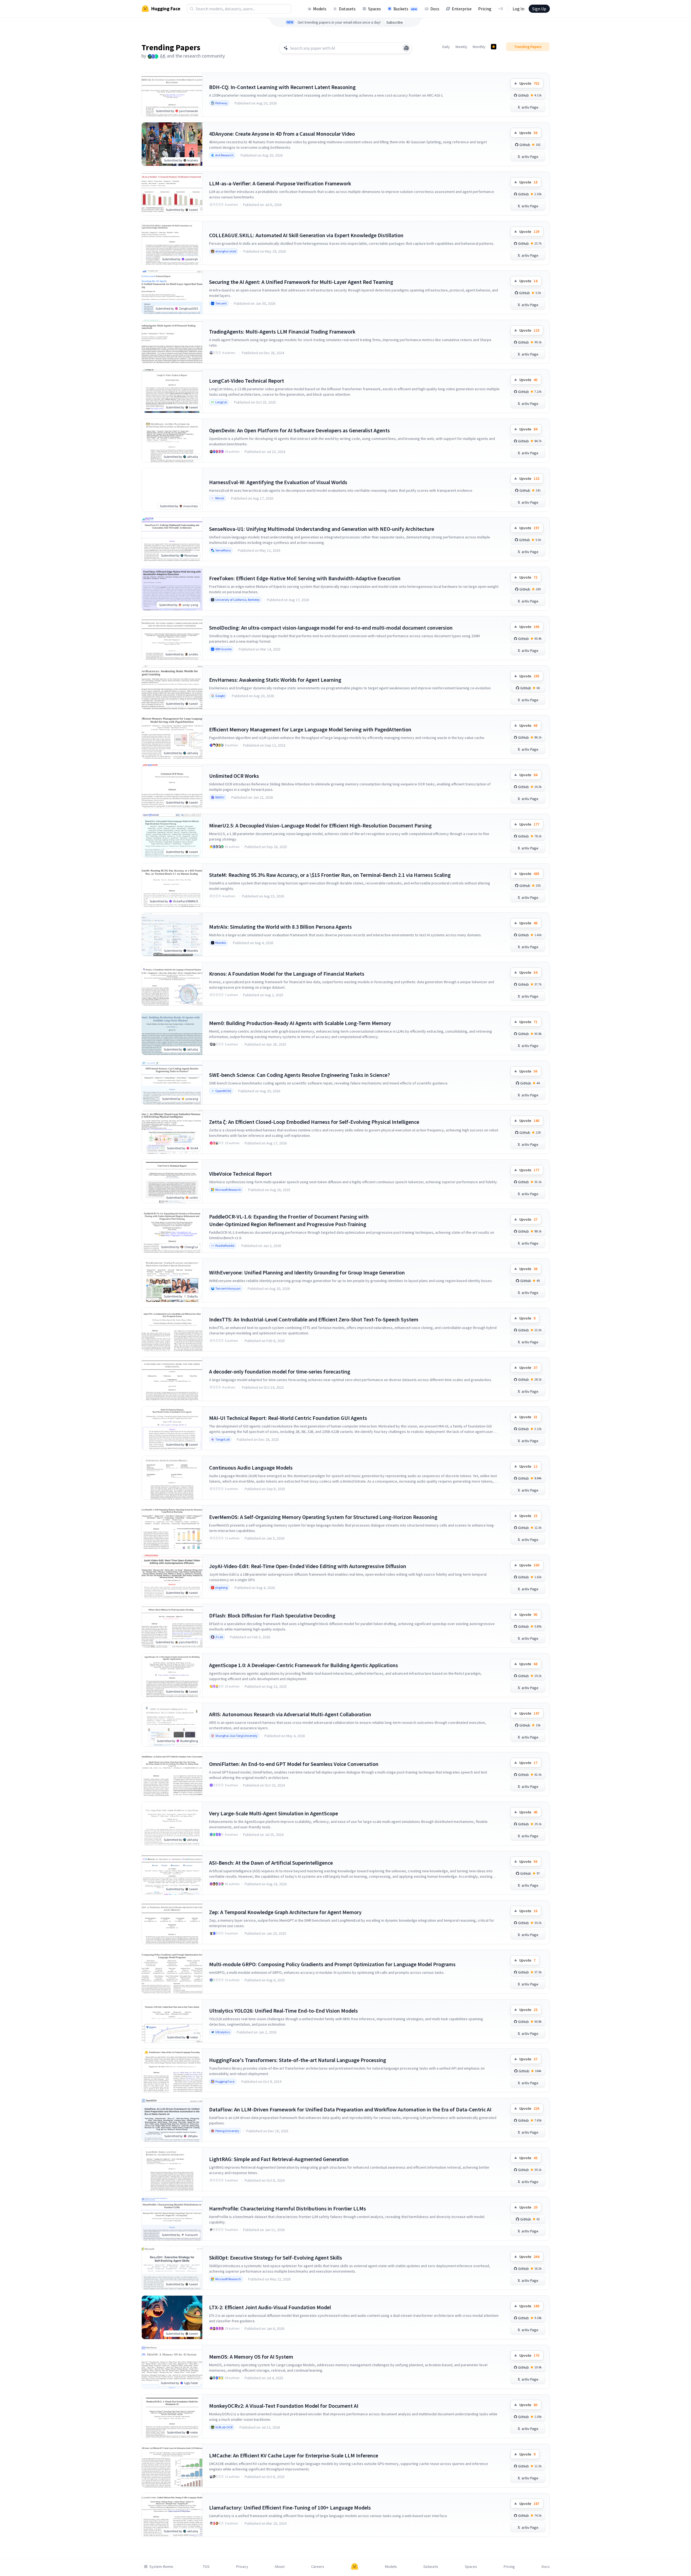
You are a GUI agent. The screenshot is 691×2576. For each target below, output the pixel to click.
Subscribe (395, 22)
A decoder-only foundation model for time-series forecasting (280, 1371)
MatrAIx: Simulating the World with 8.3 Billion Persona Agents (280, 927)
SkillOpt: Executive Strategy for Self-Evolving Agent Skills (276, 2258)
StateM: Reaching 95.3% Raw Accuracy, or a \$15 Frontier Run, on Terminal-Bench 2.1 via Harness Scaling (330, 875)
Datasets (347, 9)
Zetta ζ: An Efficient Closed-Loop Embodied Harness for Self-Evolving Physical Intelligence (314, 1122)
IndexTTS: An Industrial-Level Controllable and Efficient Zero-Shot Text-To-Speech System (314, 1319)
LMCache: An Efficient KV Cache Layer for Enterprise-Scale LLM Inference (294, 2455)
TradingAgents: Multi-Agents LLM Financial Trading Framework (282, 331)
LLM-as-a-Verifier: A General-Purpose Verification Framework (280, 183)
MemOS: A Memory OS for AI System (251, 2357)
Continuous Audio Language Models (251, 1468)
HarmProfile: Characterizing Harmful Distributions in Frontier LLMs (288, 2208)
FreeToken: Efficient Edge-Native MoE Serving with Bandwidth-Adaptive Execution (305, 578)
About (280, 2567)
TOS (206, 2567)
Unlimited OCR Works (234, 776)
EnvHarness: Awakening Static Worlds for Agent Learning (275, 680)
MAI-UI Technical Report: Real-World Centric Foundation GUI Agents (288, 1418)
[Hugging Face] (355, 2567)
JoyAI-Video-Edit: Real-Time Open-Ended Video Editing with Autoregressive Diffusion (308, 1566)
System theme (161, 2567)
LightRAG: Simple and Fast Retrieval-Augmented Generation (279, 2159)
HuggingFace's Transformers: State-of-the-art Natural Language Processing (298, 2060)
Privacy (242, 2567)
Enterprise (462, 9)
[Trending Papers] (494, 47)
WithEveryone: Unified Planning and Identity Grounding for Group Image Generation (307, 1272)
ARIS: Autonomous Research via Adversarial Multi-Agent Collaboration (290, 1714)
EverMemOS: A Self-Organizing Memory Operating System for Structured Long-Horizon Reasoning (323, 1517)
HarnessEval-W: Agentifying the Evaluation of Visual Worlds (278, 482)
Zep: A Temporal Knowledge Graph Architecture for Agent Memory (285, 1912)
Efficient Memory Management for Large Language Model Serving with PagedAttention (310, 729)
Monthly (479, 47)
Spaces (375, 9)
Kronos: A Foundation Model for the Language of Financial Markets (287, 974)
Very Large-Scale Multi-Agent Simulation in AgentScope (274, 1813)
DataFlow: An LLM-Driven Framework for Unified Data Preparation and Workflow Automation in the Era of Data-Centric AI (350, 2109)
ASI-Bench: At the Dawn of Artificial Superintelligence (271, 1863)
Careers (318, 2567)
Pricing (485, 9)
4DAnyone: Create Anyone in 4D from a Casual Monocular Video (282, 134)
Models (320, 9)
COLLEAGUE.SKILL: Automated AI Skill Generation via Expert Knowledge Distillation (306, 235)
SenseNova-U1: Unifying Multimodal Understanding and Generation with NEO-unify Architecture (322, 529)
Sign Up (539, 9)
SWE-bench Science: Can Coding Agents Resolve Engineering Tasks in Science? (299, 1075)
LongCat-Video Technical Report (247, 381)
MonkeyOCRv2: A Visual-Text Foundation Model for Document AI (284, 2406)
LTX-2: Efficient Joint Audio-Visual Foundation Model (270, 2307)
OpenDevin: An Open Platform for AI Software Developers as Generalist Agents (299, 430)
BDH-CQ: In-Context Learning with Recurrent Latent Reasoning (282, 87)
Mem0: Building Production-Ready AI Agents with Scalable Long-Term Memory (300, 1023)
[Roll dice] (406, 48)
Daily (446, 47)
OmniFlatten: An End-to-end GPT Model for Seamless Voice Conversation (294, 1764)
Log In (518, 9)
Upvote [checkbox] (529, 83)
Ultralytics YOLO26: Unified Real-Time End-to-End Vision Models (283, 2011)
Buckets (405, 9)
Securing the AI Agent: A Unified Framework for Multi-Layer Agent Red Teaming (301, 282)
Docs (435, 9)
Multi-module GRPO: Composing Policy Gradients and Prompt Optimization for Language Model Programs (332, 1964)
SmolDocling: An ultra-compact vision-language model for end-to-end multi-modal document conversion (331, 628)
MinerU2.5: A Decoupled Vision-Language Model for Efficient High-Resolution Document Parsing (320, 825)
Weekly (461, 47)
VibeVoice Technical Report (240, 1174)
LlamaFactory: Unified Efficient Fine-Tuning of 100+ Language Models (290, 2507)
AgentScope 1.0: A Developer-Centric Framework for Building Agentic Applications (304, 1665)
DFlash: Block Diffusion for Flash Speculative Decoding (272, 1615)
